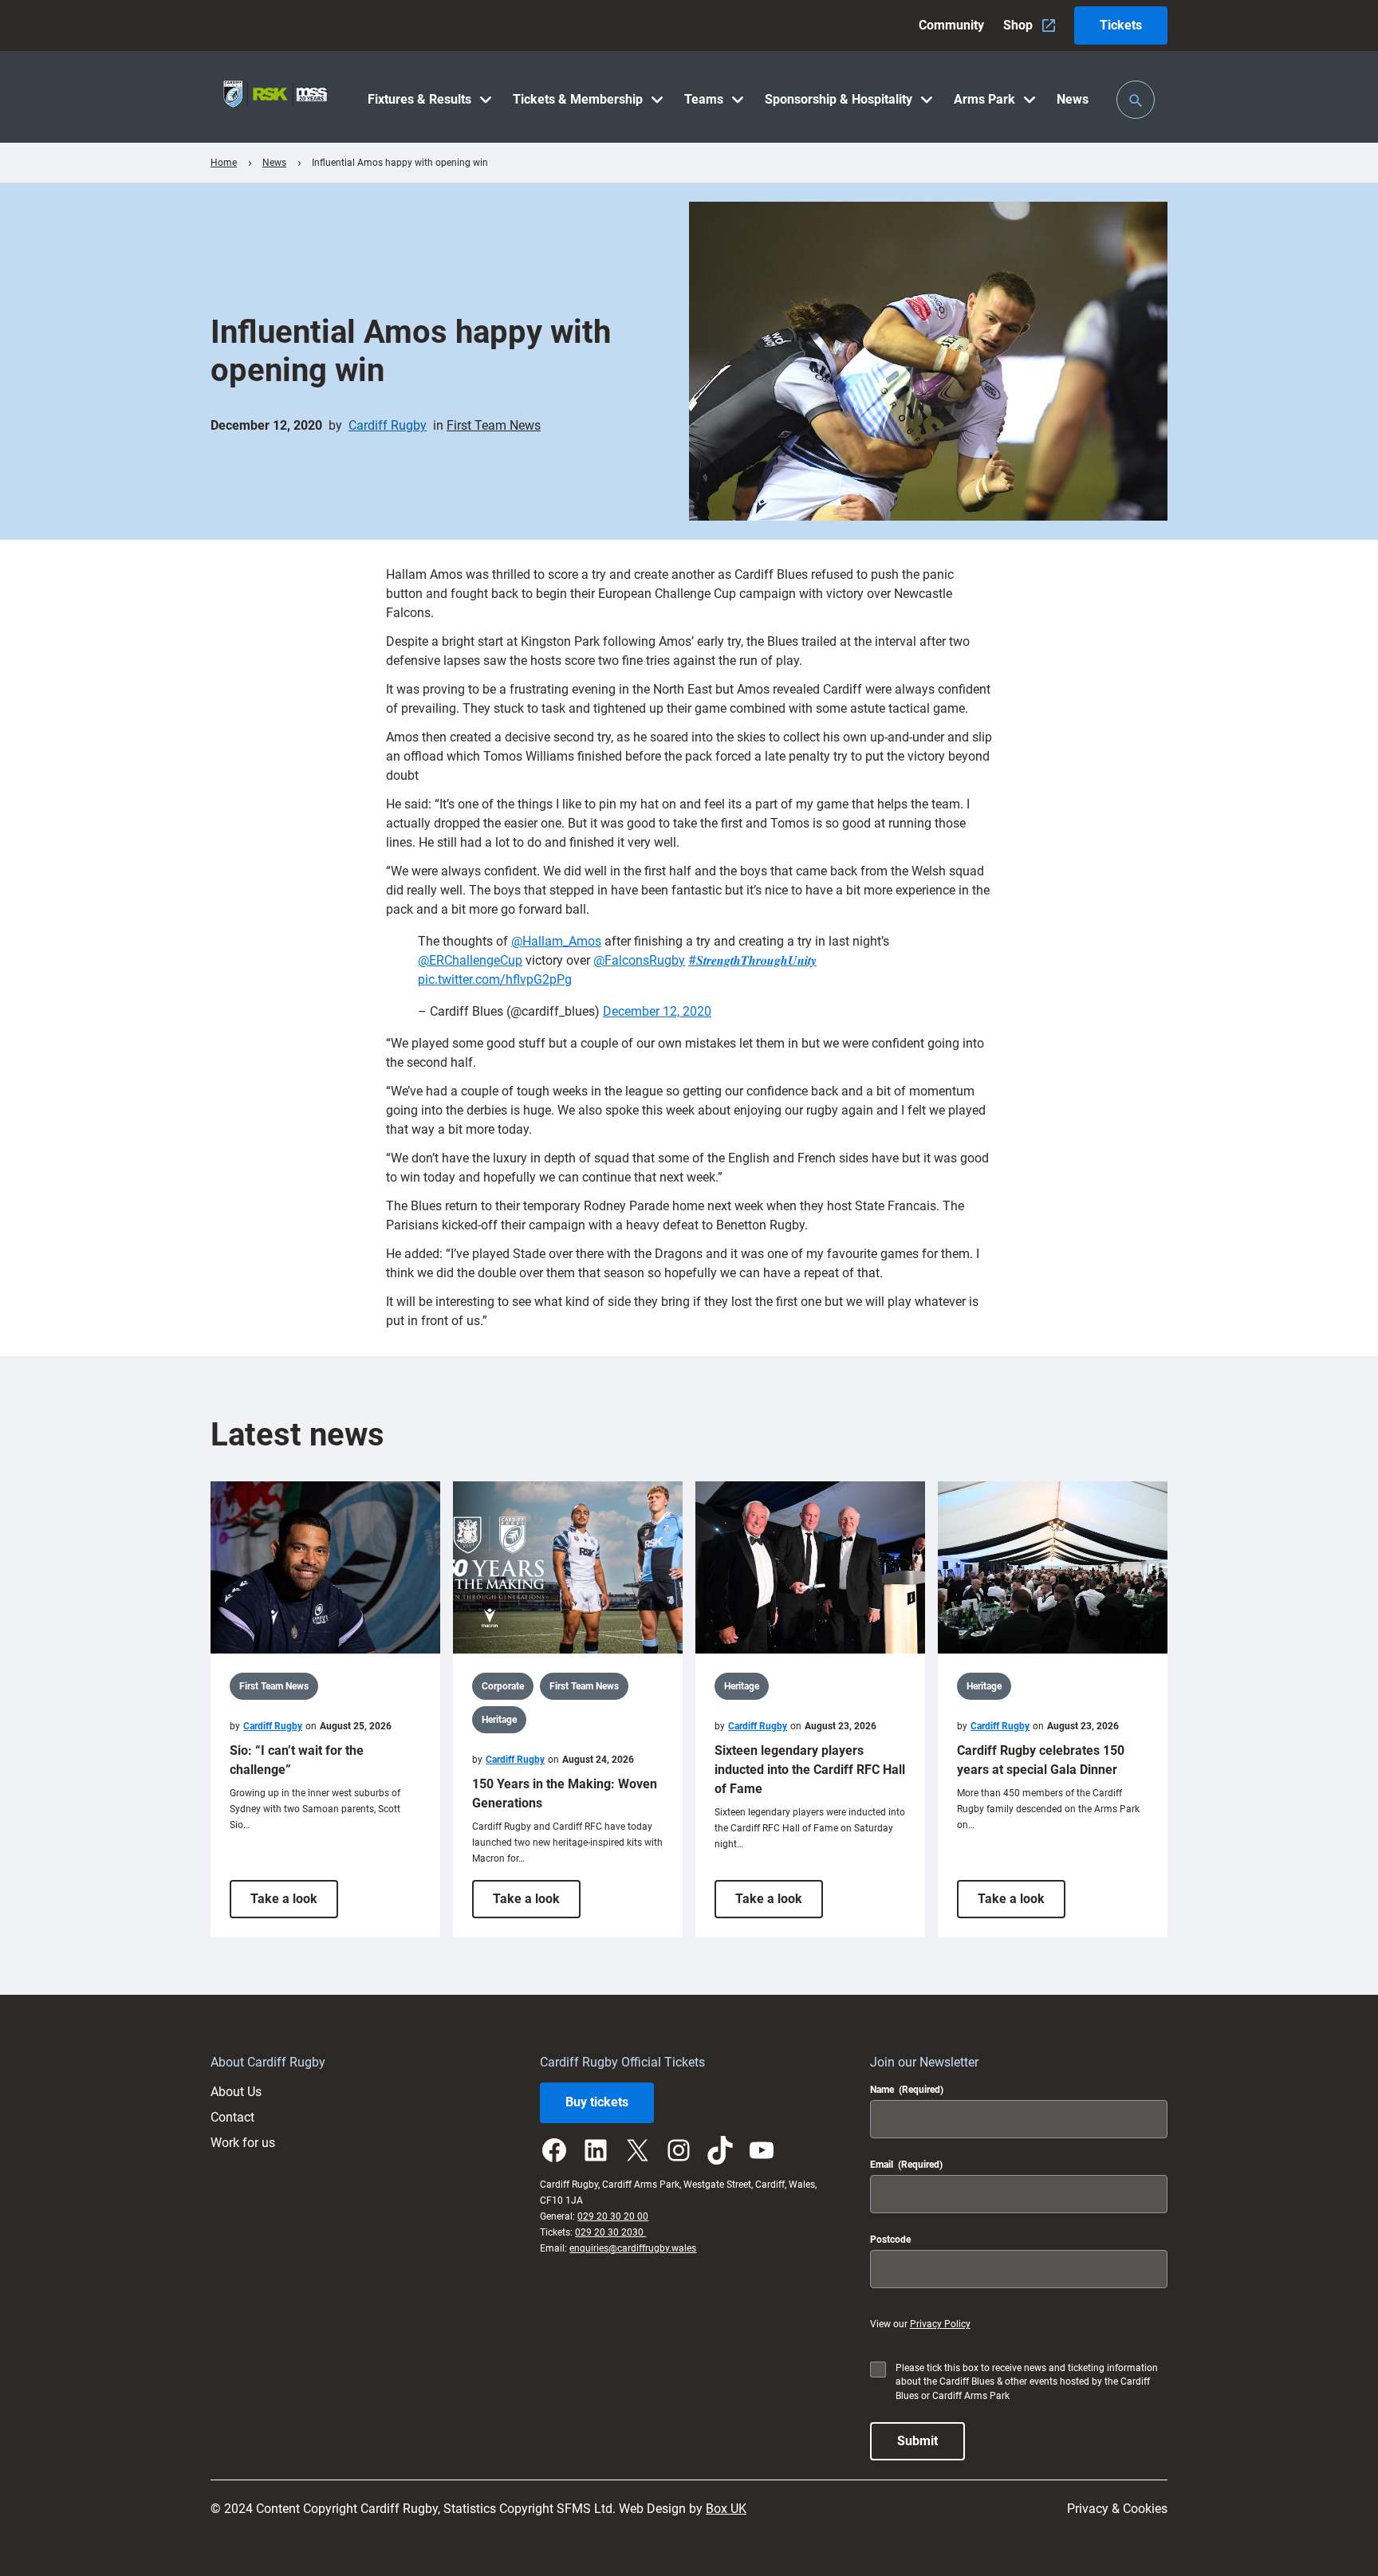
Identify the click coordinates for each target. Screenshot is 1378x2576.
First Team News (494, 425)
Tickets (1121, 25)
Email (906, 2165)
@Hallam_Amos (556, 941)
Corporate (503, 1686)
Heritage (499, 1720)
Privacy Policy (940, 2324)
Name (907, 2090)
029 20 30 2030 (610, 2232)
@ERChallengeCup (470, 960)
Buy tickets (597, 2102)
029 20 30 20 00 (613, 2216)
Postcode (890, 2240)
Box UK (726, 2509)
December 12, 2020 (657, 1011)
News (274, 163)
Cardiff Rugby (388, 425)
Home (224, 163)
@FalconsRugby (639, 960)
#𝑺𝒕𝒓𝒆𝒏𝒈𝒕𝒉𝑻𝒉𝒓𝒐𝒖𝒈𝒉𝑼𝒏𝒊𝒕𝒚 (752, 960)
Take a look (294, 1904)
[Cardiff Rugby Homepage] (275, 97)
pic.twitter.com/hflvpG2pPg (495, 979)
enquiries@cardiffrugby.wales (633, 2248)
